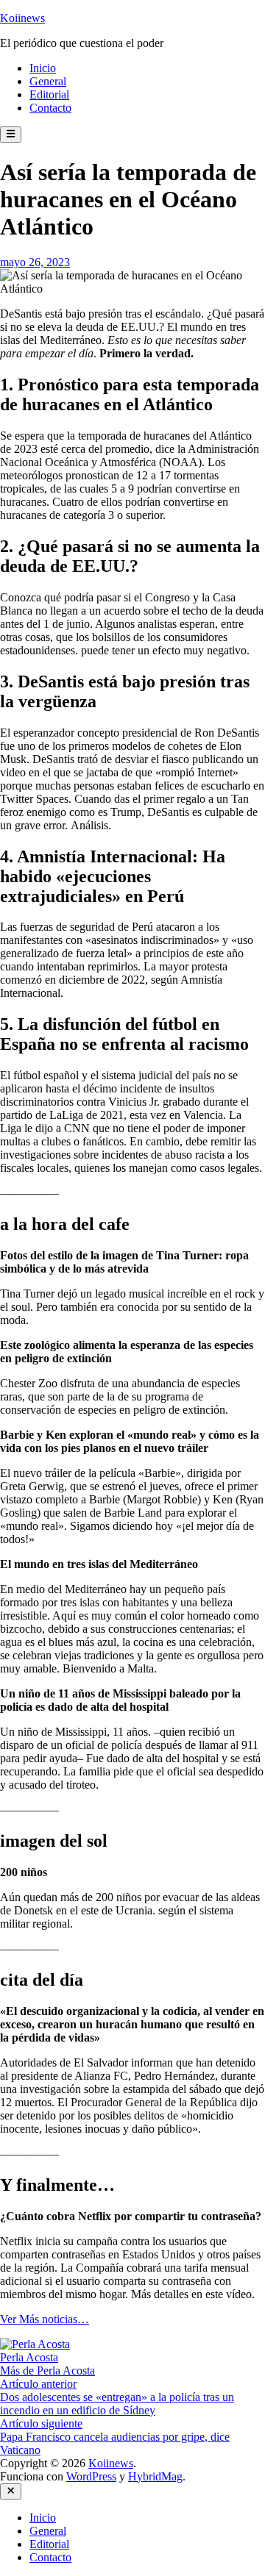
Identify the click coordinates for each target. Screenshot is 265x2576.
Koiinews (22, 18)
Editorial (49, 94)
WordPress (91, 2476)
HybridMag (155, 2476)
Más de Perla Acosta (47, 2371)
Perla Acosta (29, 2357)
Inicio (43, 68)
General (48, 81)
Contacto (50, 108)
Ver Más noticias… (45, 2319)
